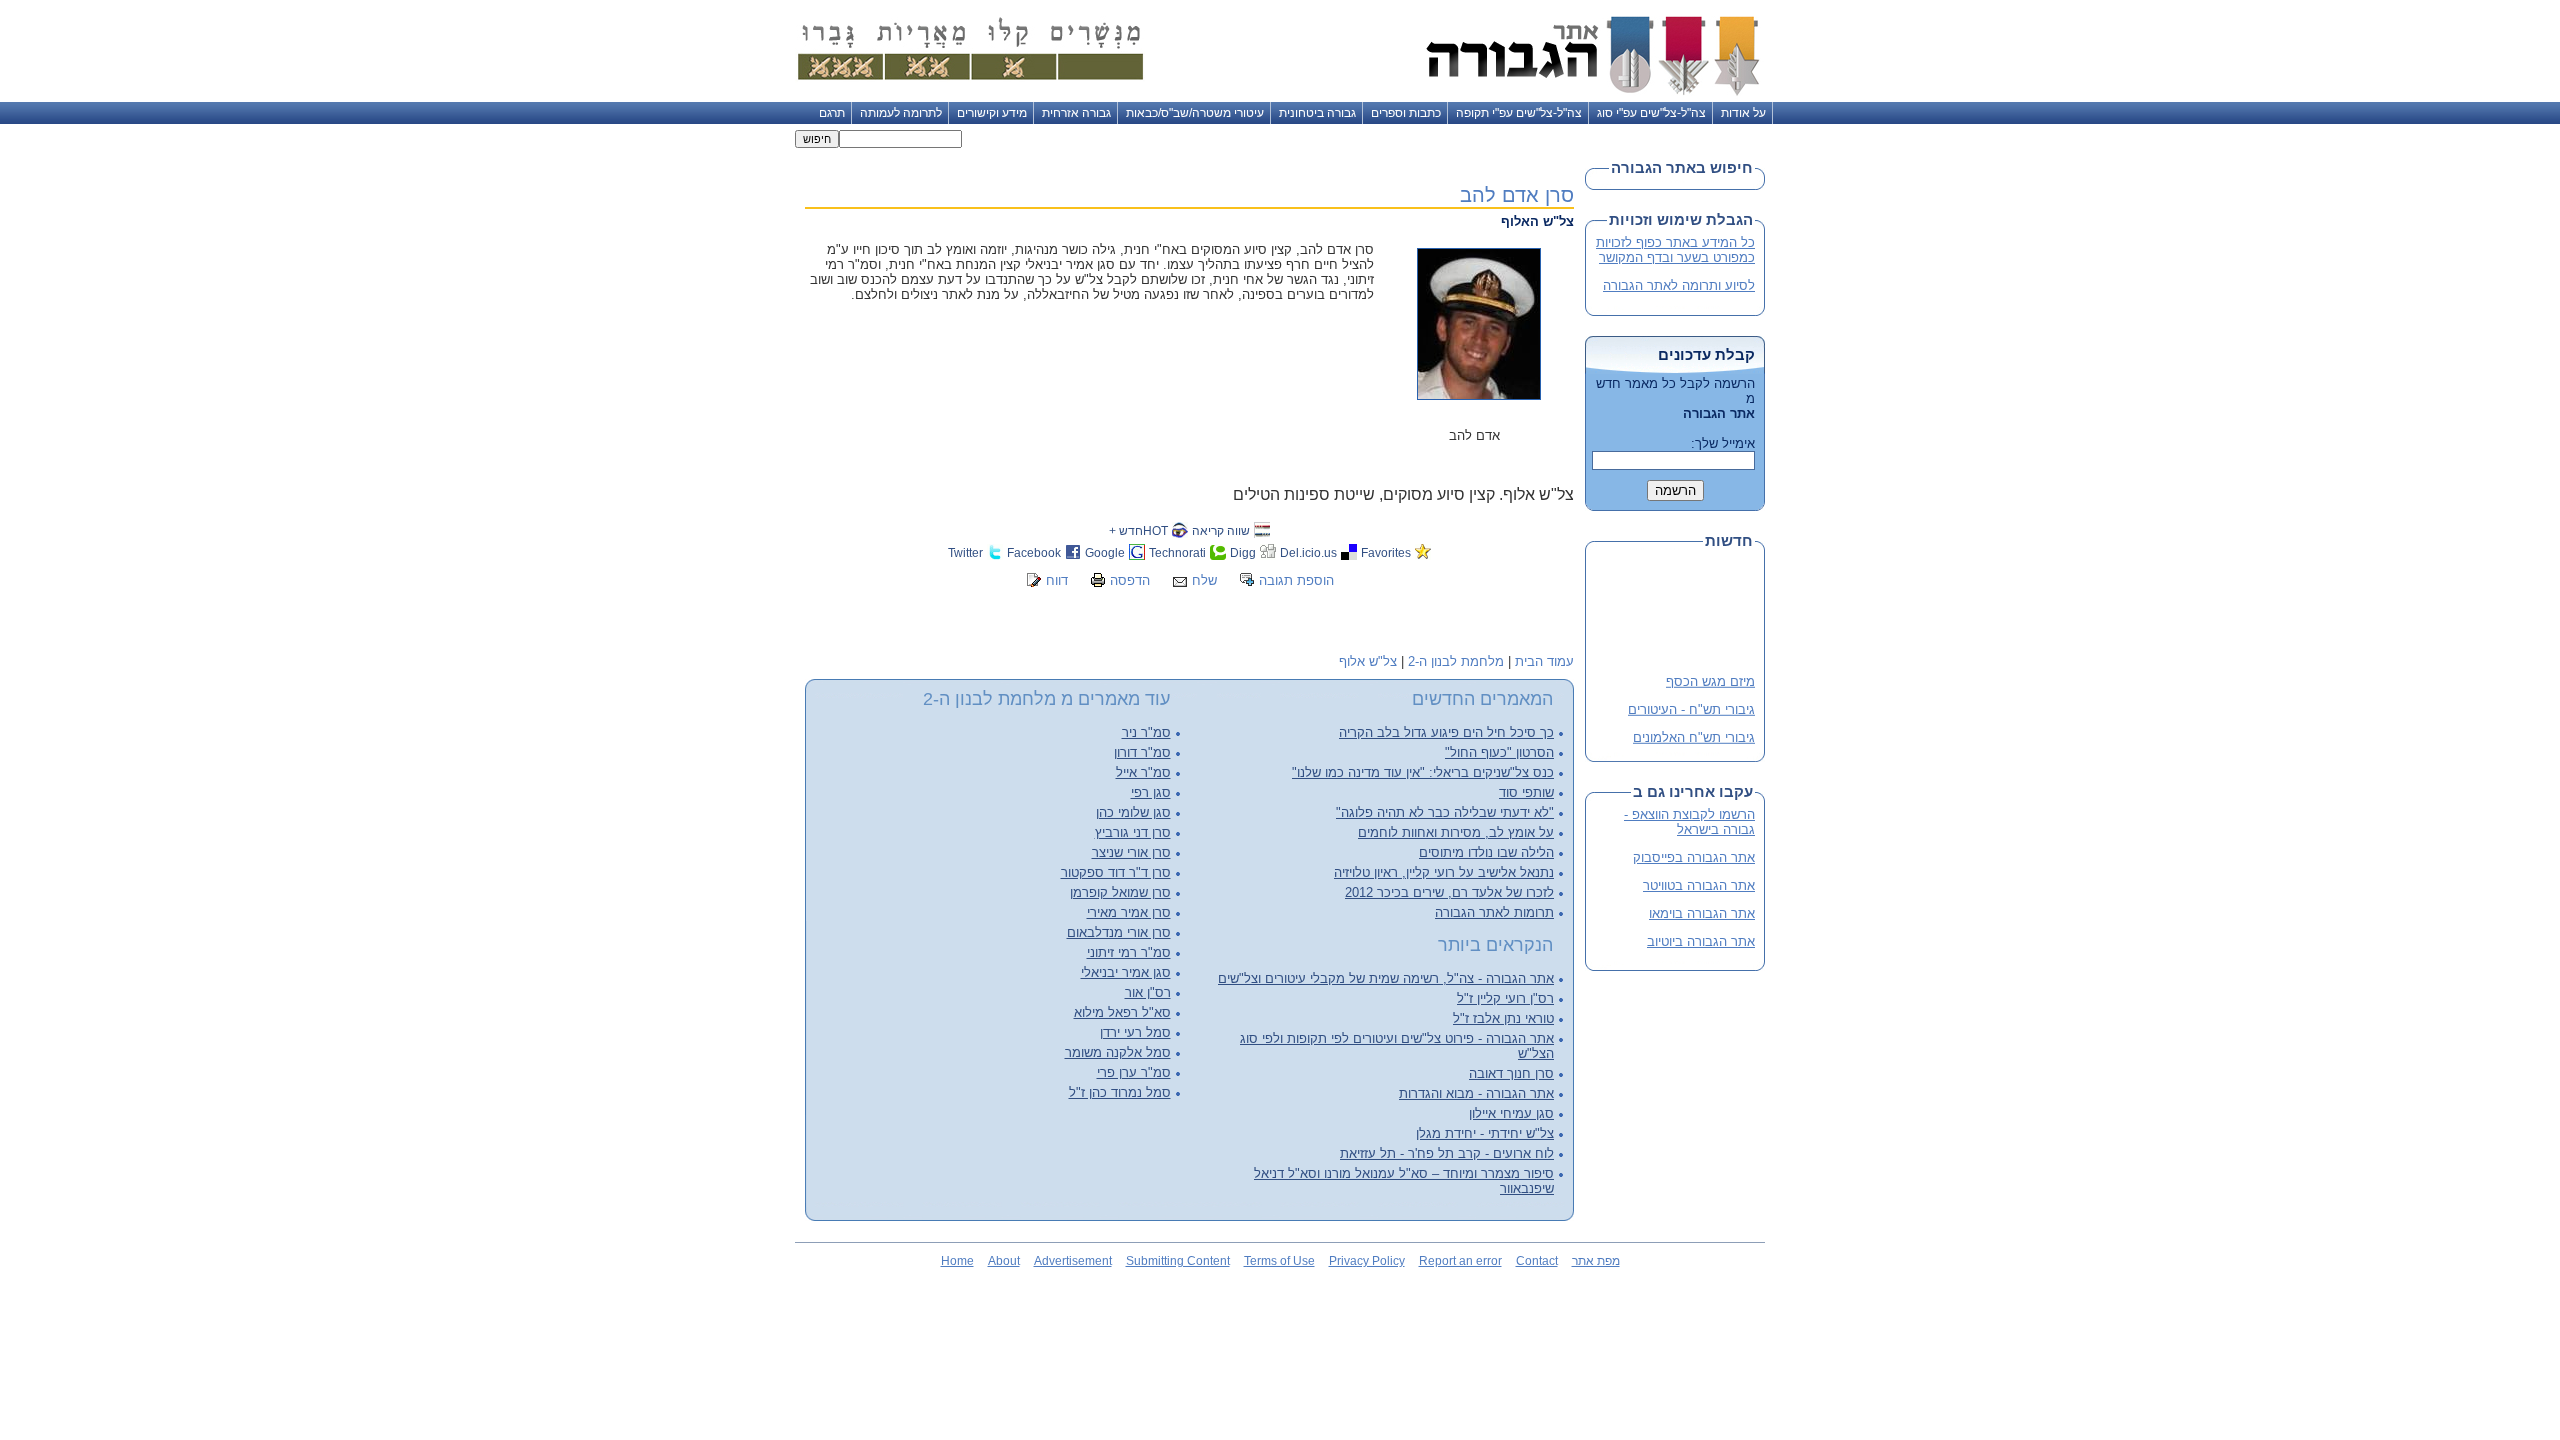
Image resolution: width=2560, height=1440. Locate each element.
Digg (1243, 552)
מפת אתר (1596, 1261)
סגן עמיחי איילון (1511, 1113)
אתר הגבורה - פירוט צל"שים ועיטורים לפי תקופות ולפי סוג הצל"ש (1397, 1046)
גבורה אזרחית (1076, 113)
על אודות (1743, 113)
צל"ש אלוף (1368, 661)
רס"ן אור (1148, 992)
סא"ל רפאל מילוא (1122, 1012)
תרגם (832, 113)
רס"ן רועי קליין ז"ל (1505, 998)
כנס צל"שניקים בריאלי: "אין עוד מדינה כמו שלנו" (1423, 772)
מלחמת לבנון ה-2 (1456, 661)
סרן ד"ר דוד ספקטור (1116, 872)
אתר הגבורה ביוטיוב (1701, 941)
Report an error (1460, 1261)
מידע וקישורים (992, 113)
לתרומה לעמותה (901, 113)
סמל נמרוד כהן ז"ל (1120, 1092)
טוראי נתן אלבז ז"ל (1503, 1018)
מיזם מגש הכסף (1710, 676)
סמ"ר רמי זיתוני (1129, 952)
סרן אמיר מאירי (1129, 912)
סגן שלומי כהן (1133, 812)
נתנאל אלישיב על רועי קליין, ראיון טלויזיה (1444, 872)
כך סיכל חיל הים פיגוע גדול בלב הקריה (1446, 732)
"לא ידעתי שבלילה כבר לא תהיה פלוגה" (1445, 812)
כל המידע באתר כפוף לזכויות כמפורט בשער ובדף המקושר (1675, 250)
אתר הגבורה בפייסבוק (1694, 857)
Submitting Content (1178, 1261)
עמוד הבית (1544, 661)
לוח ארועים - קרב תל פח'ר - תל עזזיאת (1447, 1153)
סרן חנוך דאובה (1511, 1073)
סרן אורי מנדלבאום (1119, 932)
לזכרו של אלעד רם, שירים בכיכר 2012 (1449, 892)
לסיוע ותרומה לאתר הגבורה (1679, 285)
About (1004, 1261)
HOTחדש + (1138, 530)
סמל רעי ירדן (1135, 1032)
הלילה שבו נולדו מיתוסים (1486, 852)
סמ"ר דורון (1142, 752)
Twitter (965, 552)
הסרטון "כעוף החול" (1499, 752)
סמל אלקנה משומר (1118, 1052)
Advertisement (1073, 1261)
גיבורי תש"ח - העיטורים (1691, 704)
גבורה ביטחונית (1317, 113)
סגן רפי (1151, 792)
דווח (1057, 580)
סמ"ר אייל (1143, 772)
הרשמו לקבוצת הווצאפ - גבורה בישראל (1689, 822)
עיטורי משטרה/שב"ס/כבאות (1195, 113)
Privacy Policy (1367, 1261)
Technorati (1177, 552)
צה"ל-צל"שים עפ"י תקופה (1519, 113)
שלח (1204, 580)
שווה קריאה (1221, 530)
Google (1105, 552)
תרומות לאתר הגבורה (1494, 912)
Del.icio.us (1308, 552)
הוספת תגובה (1296, 580)
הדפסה (1130, 580)
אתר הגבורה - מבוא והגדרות (1476, 1093)
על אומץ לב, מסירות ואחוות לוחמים (1456, 832)
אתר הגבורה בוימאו (1702, 913)
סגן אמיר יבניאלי (1126, 972)
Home (957, 1261)
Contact (1537, 1261)
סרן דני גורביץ (1133, 832)
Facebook (1034, 552)
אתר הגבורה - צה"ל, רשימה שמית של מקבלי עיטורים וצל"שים (1386, 978)
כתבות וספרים (1406, 113)
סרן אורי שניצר (1131, 852)
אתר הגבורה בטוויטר (1699, 885)
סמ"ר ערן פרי (1134, 1072)
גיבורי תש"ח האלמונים (1694, 732)
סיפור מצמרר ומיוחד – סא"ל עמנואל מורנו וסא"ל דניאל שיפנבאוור (1404, 1181)
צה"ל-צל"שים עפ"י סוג (1651, 113)
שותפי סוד (1526, 792)
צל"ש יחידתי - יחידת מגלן (1485, 1133)
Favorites (1386, 552)
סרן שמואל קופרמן (1120, 892)
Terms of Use (1279, 1261)
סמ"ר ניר (1146, 732)
